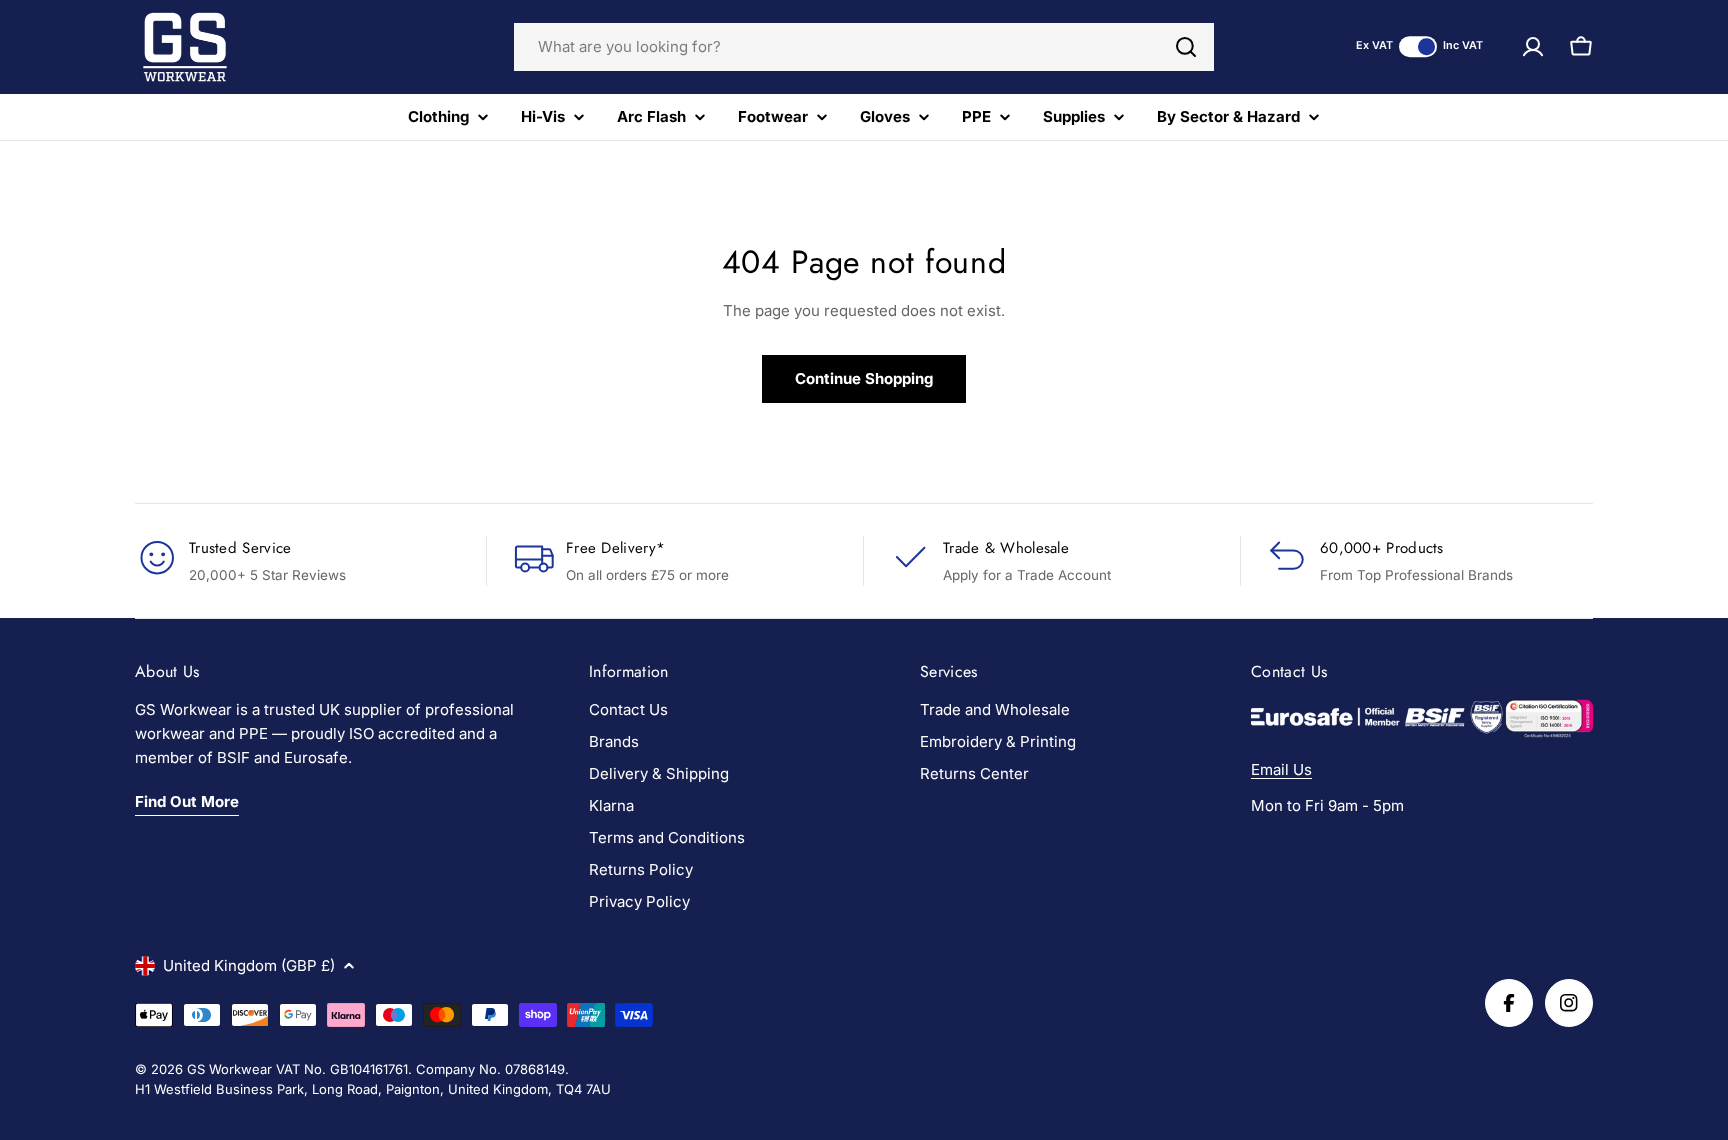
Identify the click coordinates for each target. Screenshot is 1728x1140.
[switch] (1418, 46)
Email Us (1281, 769)
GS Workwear (229, 1069)
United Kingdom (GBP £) (249, 965)
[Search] (1186, 47)
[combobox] (864, 47)
